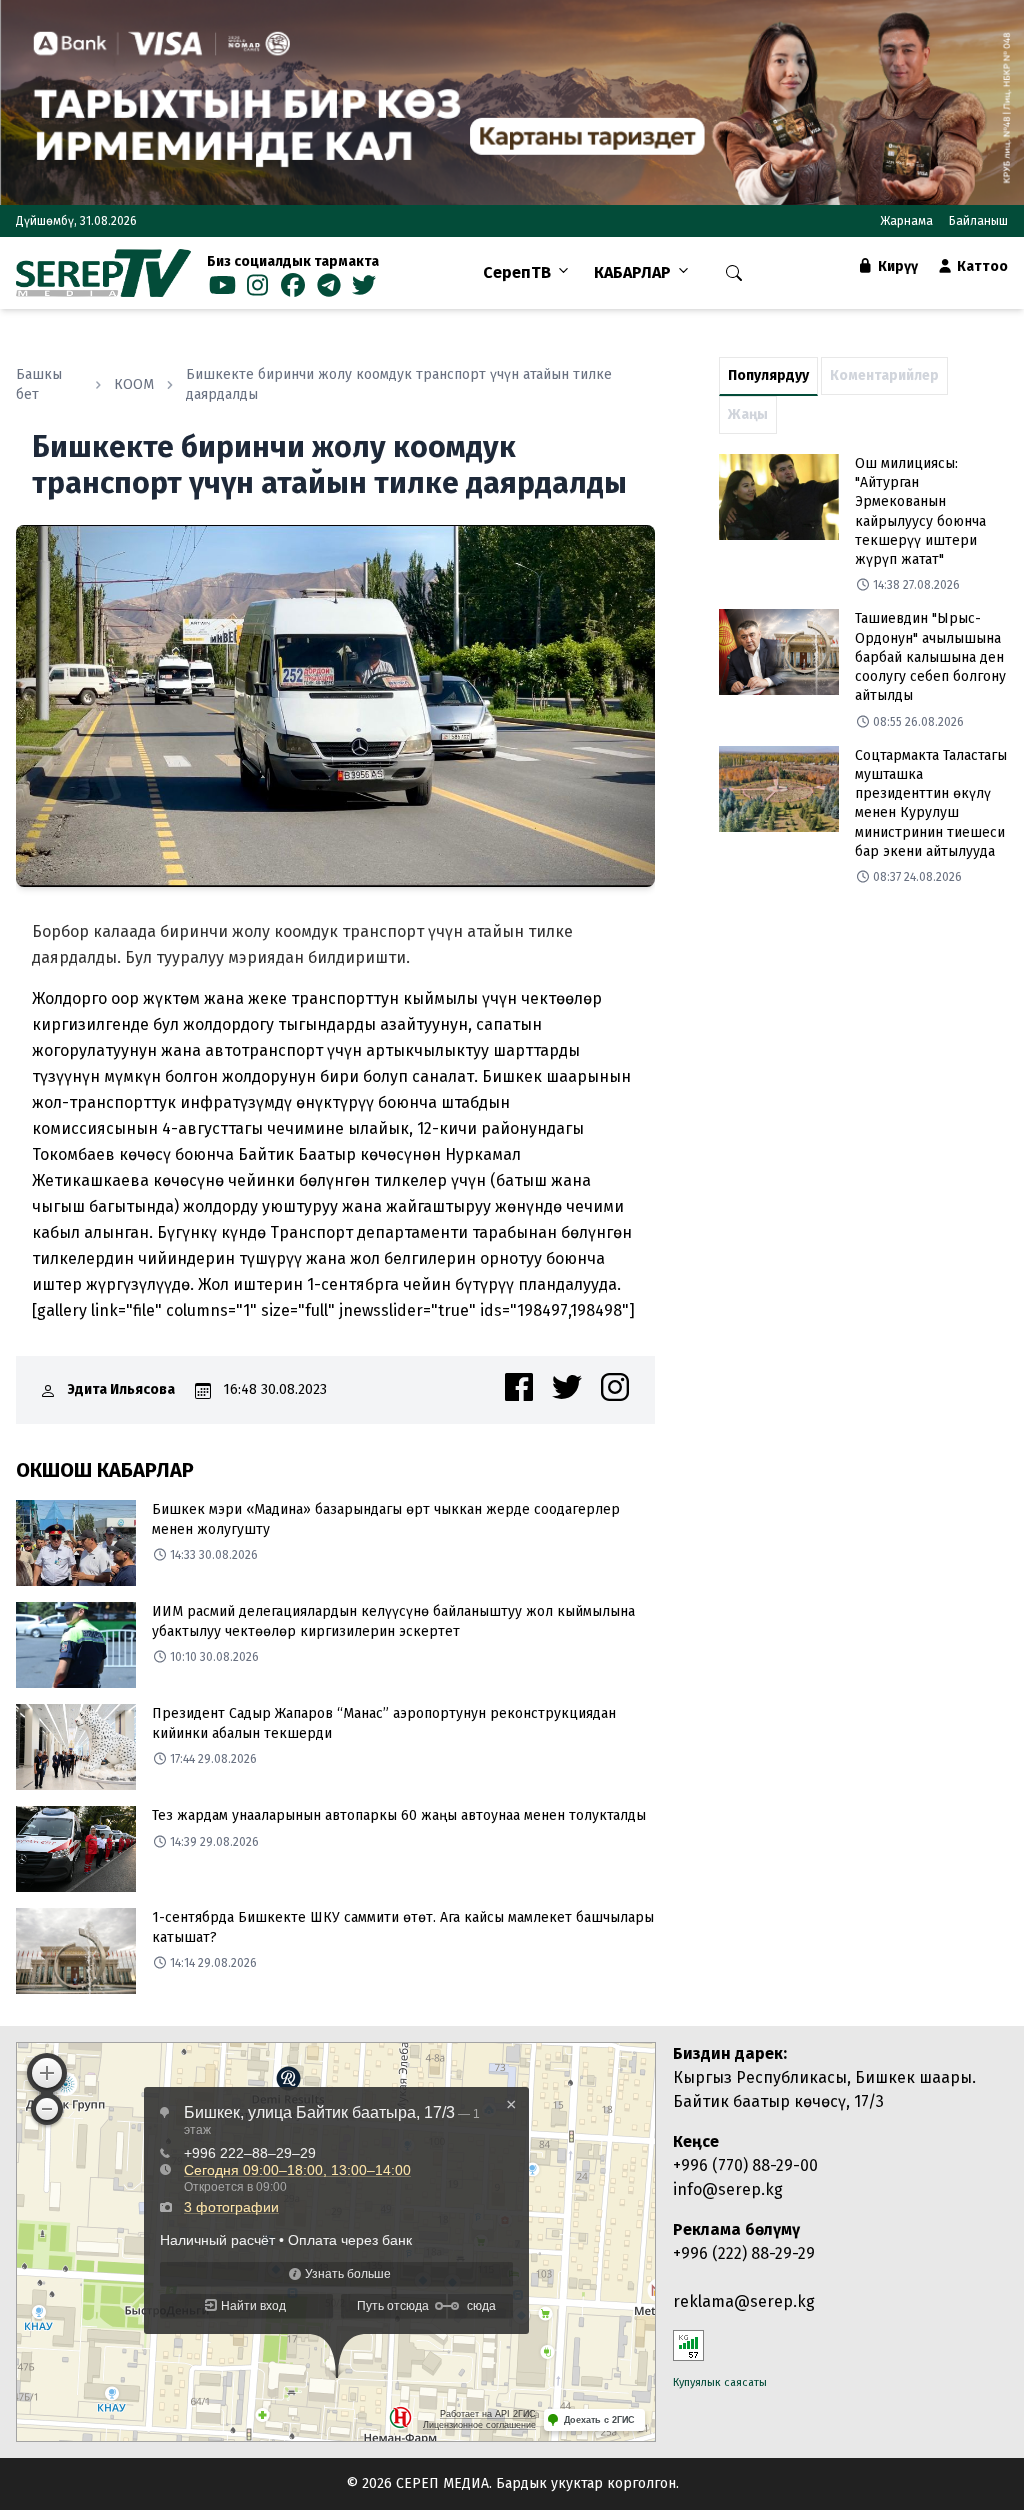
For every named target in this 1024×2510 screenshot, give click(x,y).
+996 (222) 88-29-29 (744, 2253)
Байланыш (978, 221)
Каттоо (981, 266)
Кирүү (896, 266)
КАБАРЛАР (632, 272)
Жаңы (748, 414)
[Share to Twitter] (567, 1387)
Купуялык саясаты (720, 2382)
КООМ (134, 384)
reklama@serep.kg (744, 2301)
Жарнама (906, 221)
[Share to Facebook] (519, 1387)
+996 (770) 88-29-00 (745, 2165)
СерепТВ (517, 272)
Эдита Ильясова (121, 1389)
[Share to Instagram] (615, 1387)
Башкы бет (39, 384)
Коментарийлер (884, 375)
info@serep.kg (728, 2189)
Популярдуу (768, 375)
